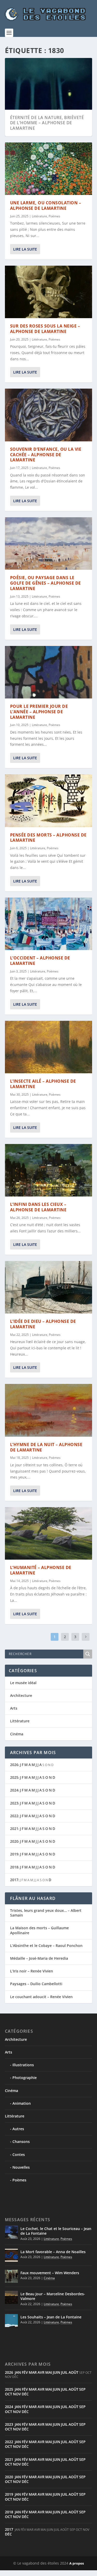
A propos (77, 2563)
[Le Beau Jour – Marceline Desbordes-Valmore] (11, 2297)
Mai (49, 2372)
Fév (25, 2372)
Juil (64, 2372)
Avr (41, 2372)
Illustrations (23, 2065)
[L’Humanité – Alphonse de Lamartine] (49, 1528)
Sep (82, 2389)
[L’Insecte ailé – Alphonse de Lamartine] (49, 1041)
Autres (18, 2129)
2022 (14, 1816)
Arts (14, 1708)
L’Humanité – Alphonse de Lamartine (41, 1565)
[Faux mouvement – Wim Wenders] (11, 2276)
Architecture (21, 1695)
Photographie (25, 2078)
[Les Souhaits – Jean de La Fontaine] (11, 2320)
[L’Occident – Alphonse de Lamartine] (49, 918)
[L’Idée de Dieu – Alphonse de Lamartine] (49, 1282)
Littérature (39, 210)
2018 (14, 1867)
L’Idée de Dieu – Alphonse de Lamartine (43, 1318)
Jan (18, 2372)
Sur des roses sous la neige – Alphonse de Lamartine (45, 323)
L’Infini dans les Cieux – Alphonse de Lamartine (38, 1202)
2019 (14, 1854)
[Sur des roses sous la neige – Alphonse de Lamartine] (49, 286)
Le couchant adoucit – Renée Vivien (41, 1997)
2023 (14, 1803)
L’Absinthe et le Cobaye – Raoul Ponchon (46, 1946)
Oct (9, 2394)
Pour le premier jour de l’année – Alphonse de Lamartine (39, 706)
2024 (14, 1790)
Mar (33, 2372)
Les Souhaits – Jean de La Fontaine (51, 2317)
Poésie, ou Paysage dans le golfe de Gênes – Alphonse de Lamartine (46, 577)
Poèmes (54, 210)
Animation (22, 2103)
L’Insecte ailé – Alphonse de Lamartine (43, 1078)
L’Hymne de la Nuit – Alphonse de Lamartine (46, 1441)
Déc (25, 2394)
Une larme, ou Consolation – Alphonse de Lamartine (46, 200)
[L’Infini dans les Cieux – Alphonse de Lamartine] (49, 1165)
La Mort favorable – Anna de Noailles (53, 2252)
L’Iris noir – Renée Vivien (32, 1971)
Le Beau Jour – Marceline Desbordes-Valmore (53, 2296)
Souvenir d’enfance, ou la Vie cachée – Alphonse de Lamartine (46, 449)
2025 (14, 1777)
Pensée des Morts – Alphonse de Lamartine (48, 832)
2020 (14, 1841)
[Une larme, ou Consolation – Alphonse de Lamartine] (49, 163)
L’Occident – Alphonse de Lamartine (40, 955)
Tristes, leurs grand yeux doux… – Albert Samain (46, 1913)
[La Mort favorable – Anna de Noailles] (11, 2255)
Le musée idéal (23, 1683)
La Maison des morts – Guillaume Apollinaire (39, 1930)
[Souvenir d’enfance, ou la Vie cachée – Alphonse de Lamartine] (49, 409)
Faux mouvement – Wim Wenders (50, 2273)
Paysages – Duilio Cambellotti (36, 1984)
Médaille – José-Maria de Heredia (39, 1958)
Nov (17, 2394)
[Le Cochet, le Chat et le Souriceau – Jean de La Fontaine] (11, 2232)
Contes (19, 2155)
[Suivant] (86, 1637)
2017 (14, 1880)
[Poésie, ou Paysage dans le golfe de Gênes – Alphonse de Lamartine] (49, 538)
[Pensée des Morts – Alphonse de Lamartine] (49, 795)
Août (73, 2372)
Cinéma (17, 1734)
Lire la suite (25, 243)
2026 (14, 1765)
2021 (14, 1829)
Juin (57, 2372)
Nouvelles (21, 2167)
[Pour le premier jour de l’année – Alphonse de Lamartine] (49, 666)
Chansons (21, 2142)
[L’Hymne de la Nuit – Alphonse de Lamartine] (49, 1405)
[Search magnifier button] (88, 1654)
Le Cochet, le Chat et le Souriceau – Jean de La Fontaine (56, 2231)
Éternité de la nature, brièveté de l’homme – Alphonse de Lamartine (47, 123)
